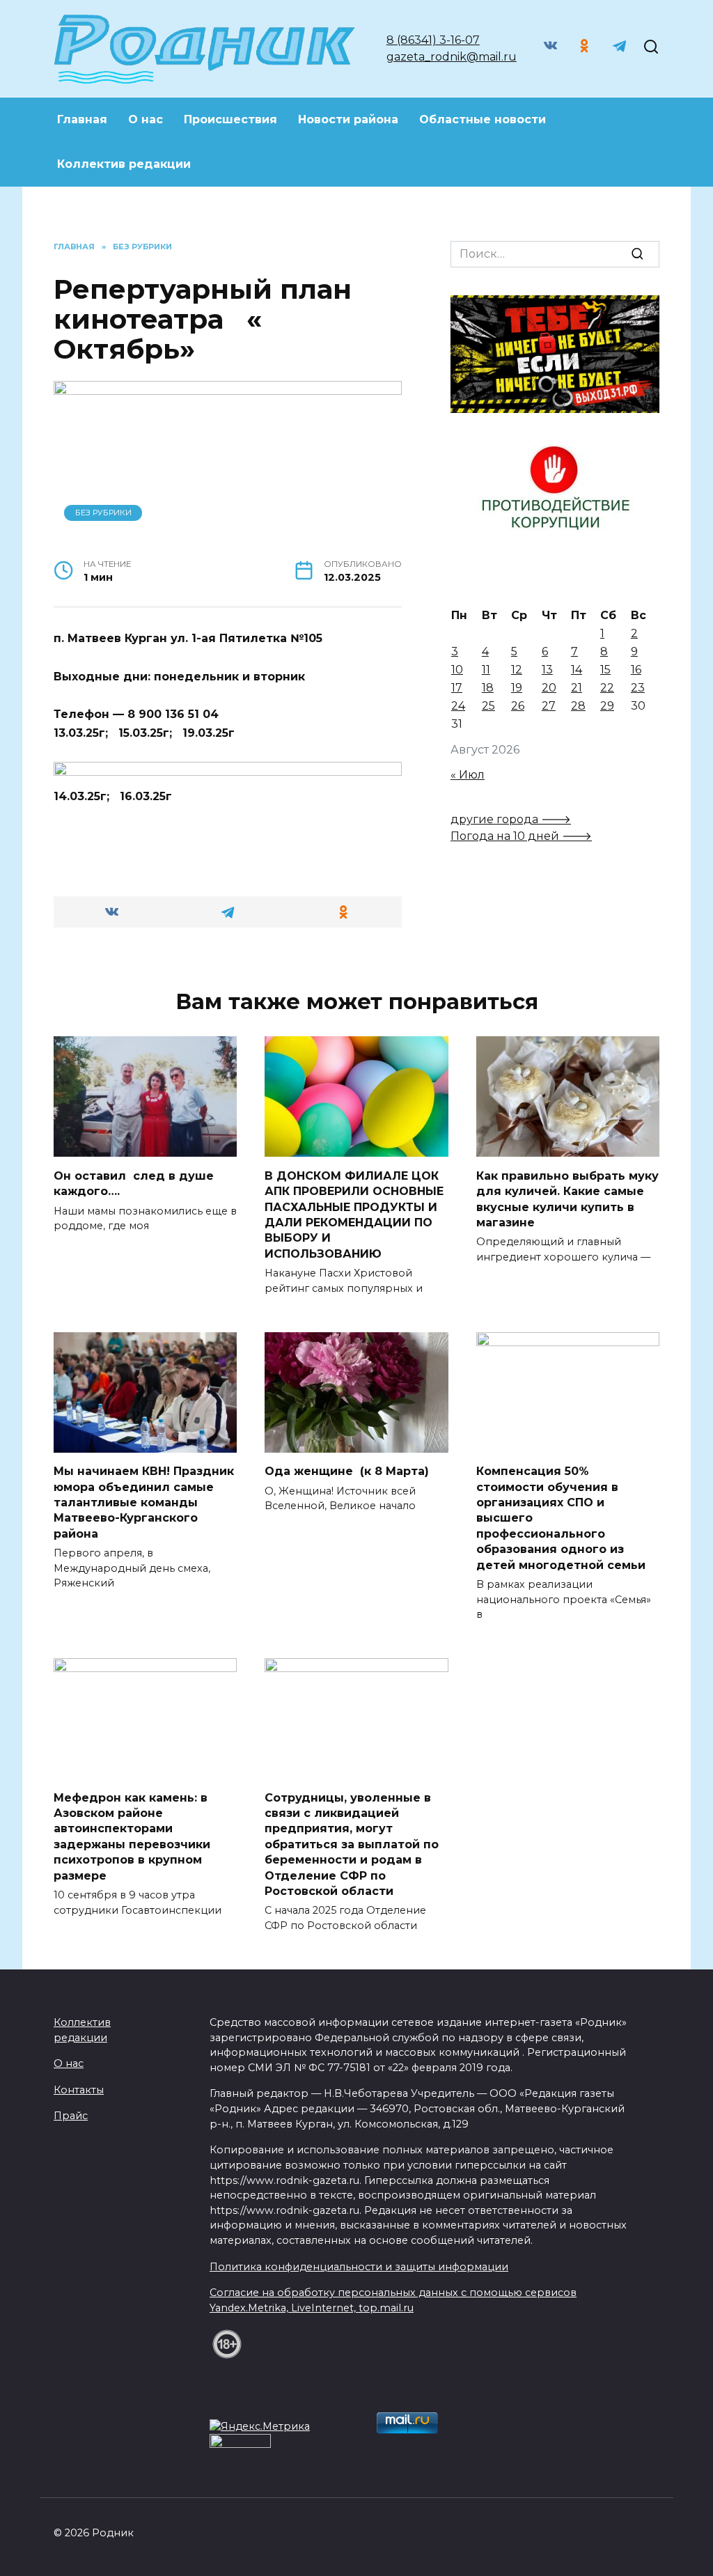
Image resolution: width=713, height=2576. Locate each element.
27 (549, 706)
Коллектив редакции (124, 164)
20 (549, 688)
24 (458, 706)
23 (638, 688)
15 (605, 670)
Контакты (79, 2090)
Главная (82, 119)
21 (577, 688)
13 (547, 670)
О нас (146, 119)
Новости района (348, 119)
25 (488, 706)
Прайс (71, 2116)
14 (577, 670)
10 (457, 670)
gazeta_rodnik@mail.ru (452, 57)
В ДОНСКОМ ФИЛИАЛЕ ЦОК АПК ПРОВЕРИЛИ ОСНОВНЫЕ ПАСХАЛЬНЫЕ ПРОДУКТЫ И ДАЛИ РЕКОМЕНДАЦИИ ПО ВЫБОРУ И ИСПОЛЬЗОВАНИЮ (354, 1214)
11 (486, 670)
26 (518, 706)
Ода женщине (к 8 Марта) (347, 1471)
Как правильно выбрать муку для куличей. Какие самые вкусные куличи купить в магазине (567, 1199)
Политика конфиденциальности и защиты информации (359, 2267)
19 (517, 688)
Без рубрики (103, 513)
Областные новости (483, 119)
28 (578, 706)
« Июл (468, 775)
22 (607, 688)
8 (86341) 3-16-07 (433, 40)
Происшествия (230, 119)
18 (488, 688)
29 (607, 706)
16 (636, 670)
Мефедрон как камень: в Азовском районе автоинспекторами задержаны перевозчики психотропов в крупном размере (132, 1836)
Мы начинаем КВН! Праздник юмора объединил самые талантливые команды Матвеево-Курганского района (144, 1502)
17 (457, 688)
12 (517, 670)
